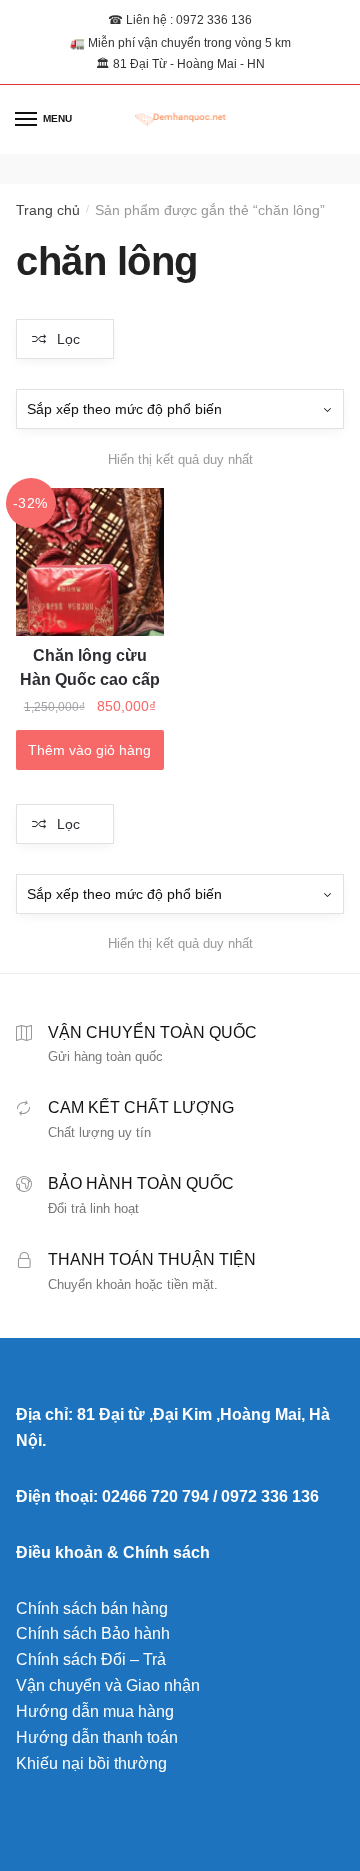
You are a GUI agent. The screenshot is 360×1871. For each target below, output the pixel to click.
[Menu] (27, 120)
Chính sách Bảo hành (93, 1633)
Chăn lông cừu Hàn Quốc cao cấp (90, 667)
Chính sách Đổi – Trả (91, 1659)
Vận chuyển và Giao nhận (108, 1685)
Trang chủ (48, 210)
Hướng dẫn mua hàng (95, 1711)
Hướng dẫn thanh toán (97, 1737)
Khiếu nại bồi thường (91, 1763)
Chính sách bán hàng (92, 1608)
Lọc (68, 339)
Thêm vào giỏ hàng (89, 750)
